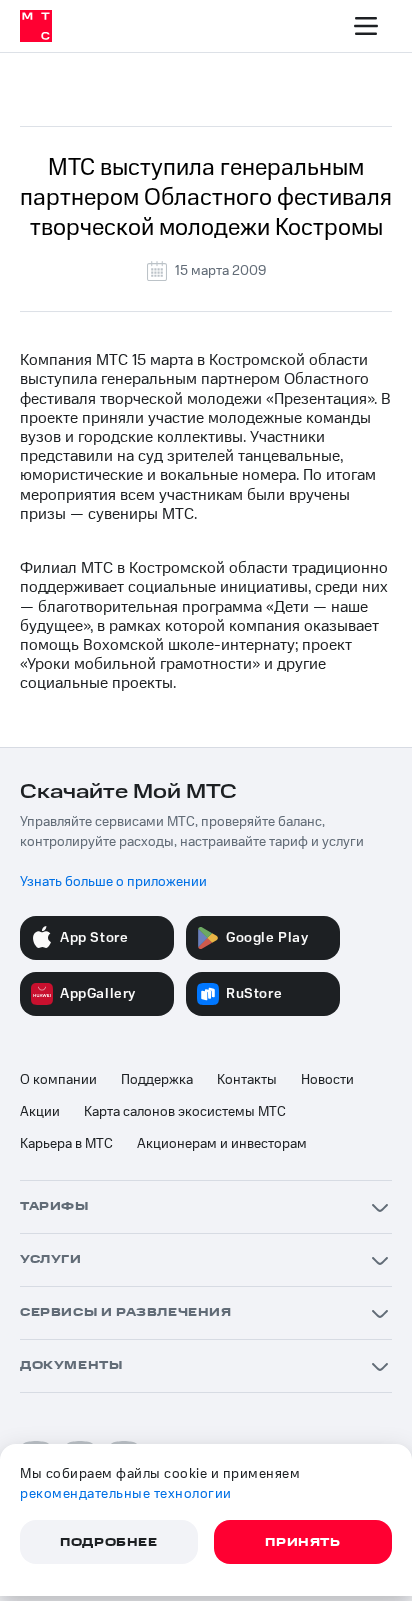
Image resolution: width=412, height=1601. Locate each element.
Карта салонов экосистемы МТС (185, 1112)
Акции (40, 1112)
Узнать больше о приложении (113, 882)
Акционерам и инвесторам (222, 1144)
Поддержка (157, 1080)
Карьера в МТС (66, 1144)
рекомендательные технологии (126, 1494)
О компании (58, 1080)
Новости (327, 1080)
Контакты (247, 1080)
